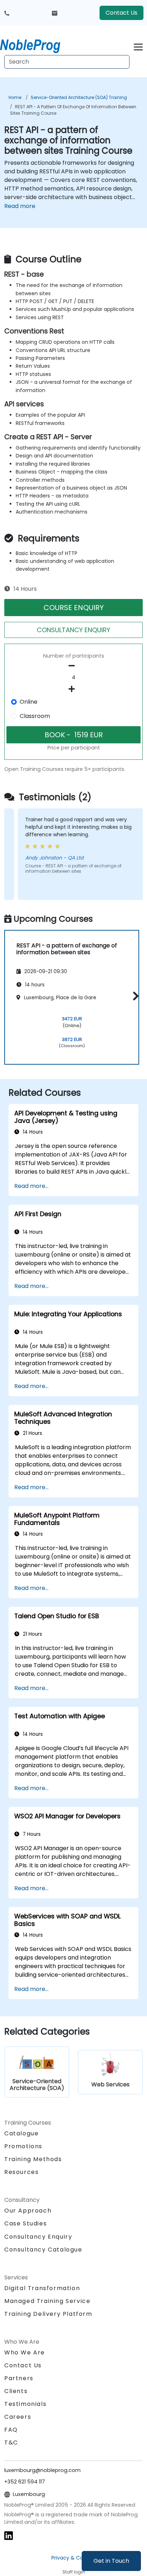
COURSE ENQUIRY (74, 608)
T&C (11, 2443)
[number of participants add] (73, 689)
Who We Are (25, 2352)
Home (15, 97)
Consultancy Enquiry (38, 2237)
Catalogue (21, 2133)
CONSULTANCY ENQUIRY (73, 630)
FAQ (11, 2430)
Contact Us (121, 13)
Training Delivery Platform (48, 2314)
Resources (21, 2172)
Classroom (35, 716)
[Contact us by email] (55, 13)
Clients (16, 2391)
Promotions (23, 2146)
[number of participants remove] (73, 666)
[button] (134, 996)
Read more (20, 206)
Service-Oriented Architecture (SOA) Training (79, 97)
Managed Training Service (47, 2301)
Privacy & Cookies (73, 2558)
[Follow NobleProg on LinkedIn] (9, 2535)
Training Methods (33, 2159)
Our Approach (28, 2211)
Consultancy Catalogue (43, 2250)
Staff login (74, 2572)
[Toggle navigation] (138, 46)
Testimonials (25, 2404)
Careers (18, 2417)
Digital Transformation (42, 2288)
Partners (19, 2378)
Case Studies (26, 2223)
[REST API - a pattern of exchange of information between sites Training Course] (37, 45)
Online (29, 702)
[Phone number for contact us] (7, 13)
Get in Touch (111, 2561)
